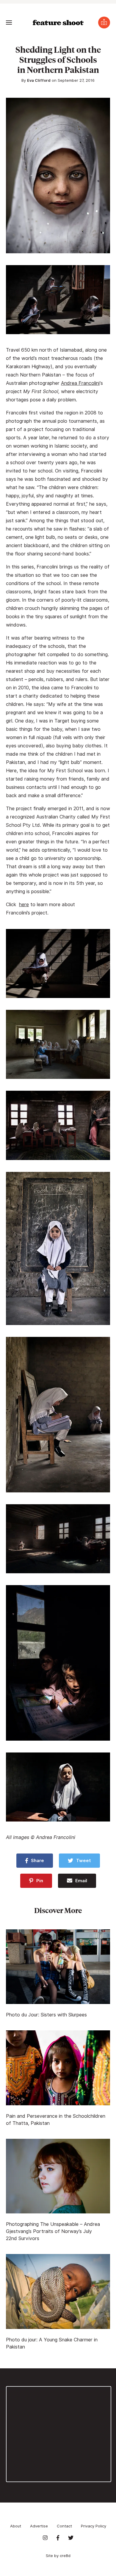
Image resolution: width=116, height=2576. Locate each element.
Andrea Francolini (80, 383)
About (16, 2526)
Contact (64, 2526)
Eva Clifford (39, 80)
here (24, 905)
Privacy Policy (94, 2526)
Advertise (39, 2526)
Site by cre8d (58, 2556)
